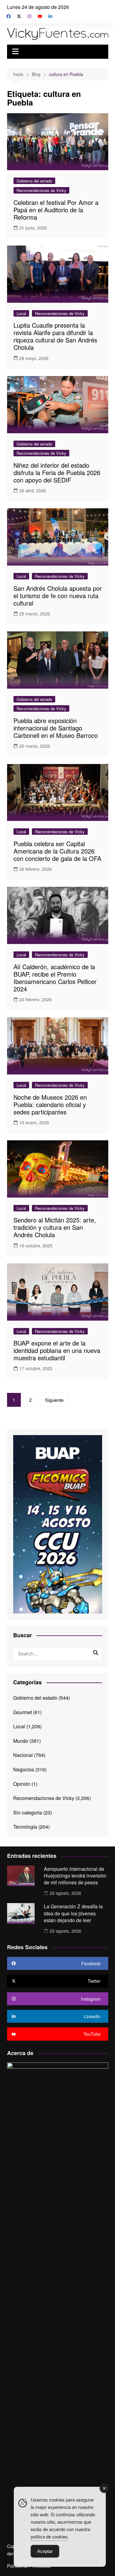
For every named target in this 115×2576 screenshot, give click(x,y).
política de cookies (49, 2536)
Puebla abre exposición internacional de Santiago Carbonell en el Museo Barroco (56, 728)
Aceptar (45, 2551)
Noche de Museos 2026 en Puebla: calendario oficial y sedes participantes (50, 1104)
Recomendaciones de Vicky (41, 190)
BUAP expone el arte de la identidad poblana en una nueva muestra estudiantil (57, 1350)
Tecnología (25, 1827)
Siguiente (54, 1400)
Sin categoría (28, 1812)
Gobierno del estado (34, 181)
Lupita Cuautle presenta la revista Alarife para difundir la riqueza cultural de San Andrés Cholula (55, 336)
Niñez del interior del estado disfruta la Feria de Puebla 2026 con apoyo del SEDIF (57, 472)
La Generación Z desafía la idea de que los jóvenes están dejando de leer (73, 1913)
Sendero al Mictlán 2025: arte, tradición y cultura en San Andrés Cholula (55, 1227)
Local (21, 313)
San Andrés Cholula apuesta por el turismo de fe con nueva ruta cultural (58, 596)
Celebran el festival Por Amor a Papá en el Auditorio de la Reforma (56, 210)
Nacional (23, 1755)
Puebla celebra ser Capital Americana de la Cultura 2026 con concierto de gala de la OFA (57, 851)
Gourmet (23, 1712)
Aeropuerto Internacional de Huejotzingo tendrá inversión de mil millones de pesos (75, 1876)
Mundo (21, 1741)
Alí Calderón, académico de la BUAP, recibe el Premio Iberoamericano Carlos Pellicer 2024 (55, 978)
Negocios (24, 1769)
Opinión (22, 1784)
